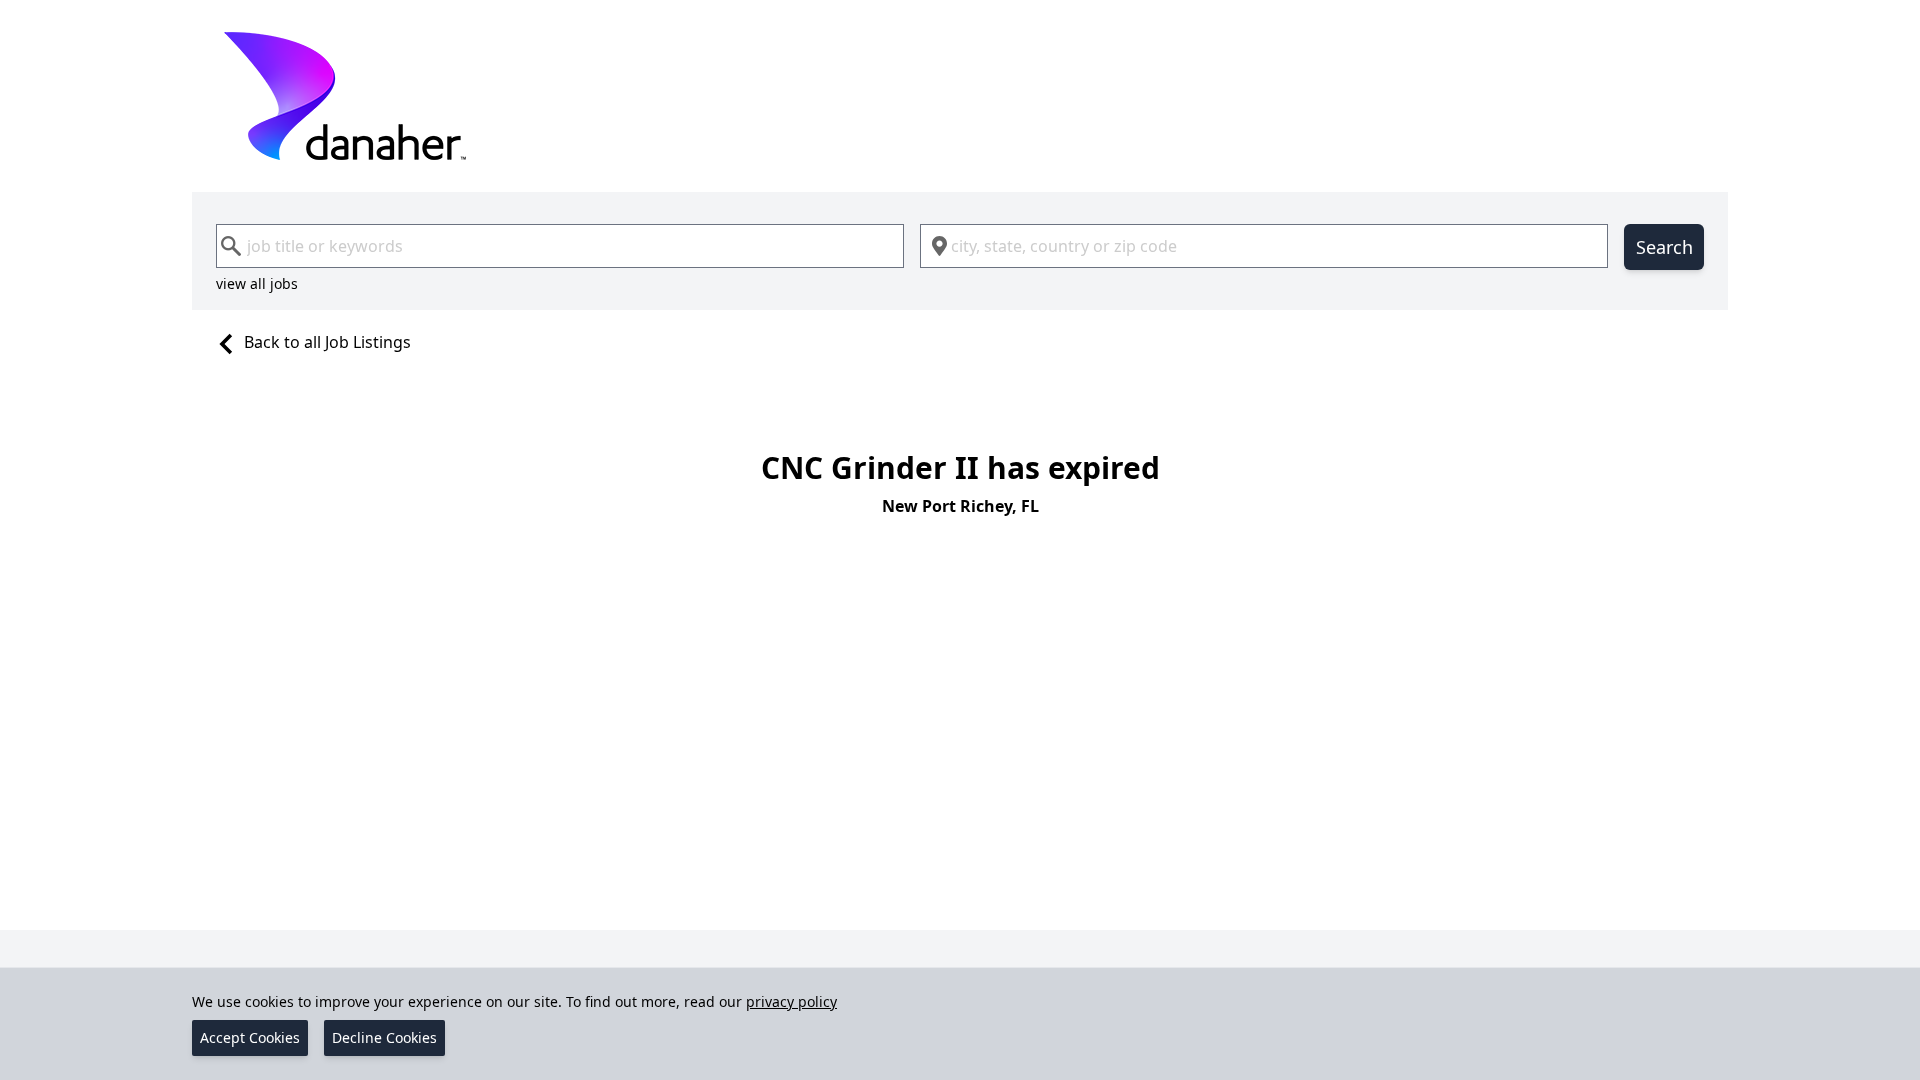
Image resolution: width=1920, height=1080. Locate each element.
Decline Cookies (384, 1037)
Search (1664, 247)
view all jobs (257, 283)
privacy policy (791, 1001)
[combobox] (560, 246)
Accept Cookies (250, 1037)
